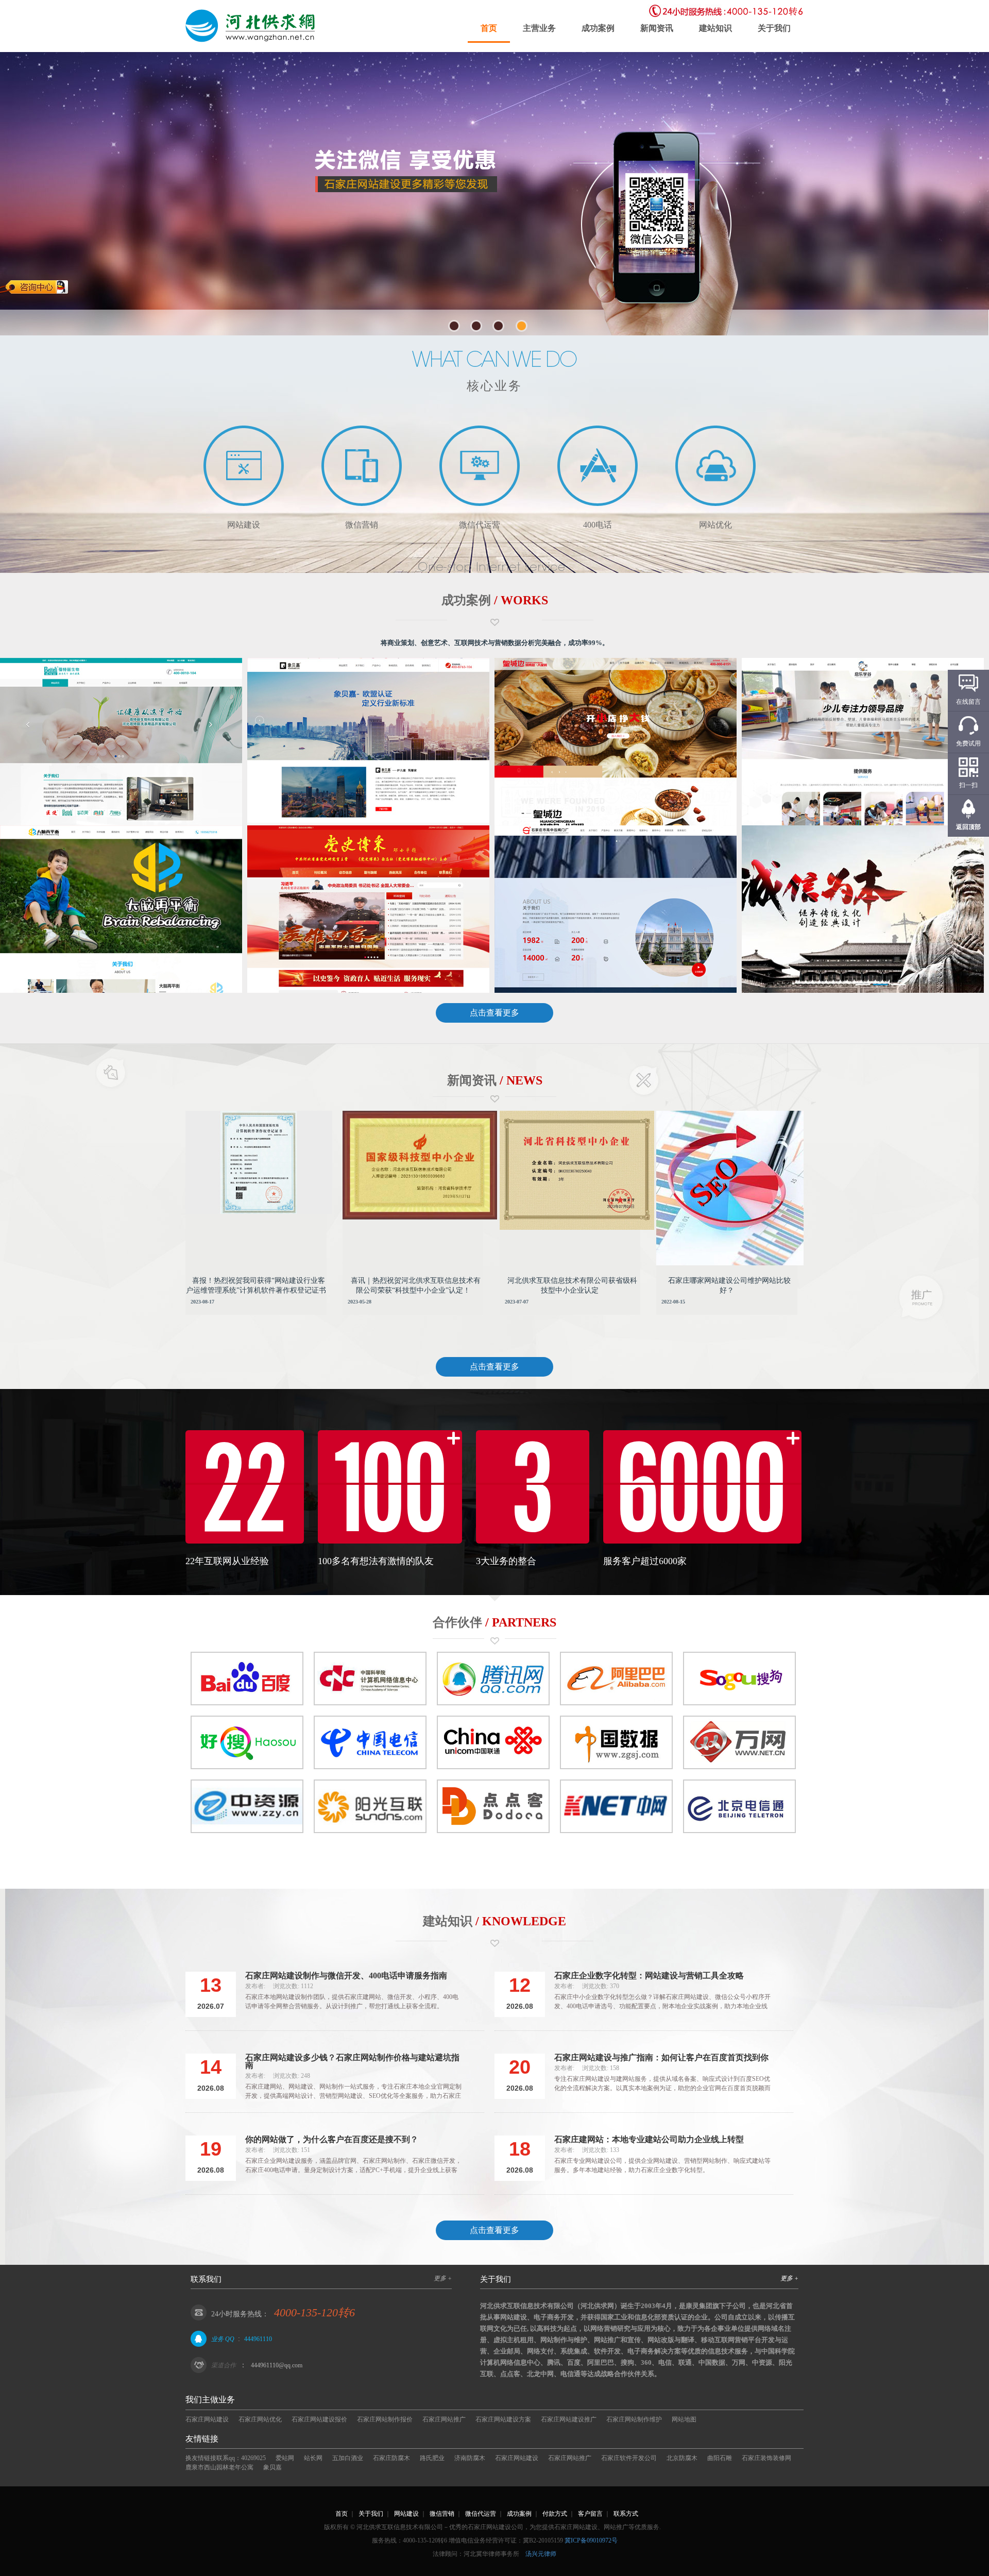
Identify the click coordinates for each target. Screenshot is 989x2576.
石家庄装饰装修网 (766, 2458)
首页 (489, 28)
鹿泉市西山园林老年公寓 (219, 2467)
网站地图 (684, 2419)
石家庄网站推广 (444, 2419)
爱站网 (285, 2458)
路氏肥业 (432, 2458)
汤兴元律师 (541, 2554)
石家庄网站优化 (260, 2419)
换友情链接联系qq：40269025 (226, 2458)
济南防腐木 (470, 2458)
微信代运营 (481, 2514)
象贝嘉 (272, 2467)
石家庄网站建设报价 (319, 2419)
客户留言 (590, 2514)
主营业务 (539, 28)
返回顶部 (968, 827)
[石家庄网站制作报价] (252, 26)
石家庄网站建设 (207, 2419)
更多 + (443, 2278)
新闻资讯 (657, 28)
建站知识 (715, 28)
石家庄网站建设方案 (503, 2419)
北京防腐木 (682, 2458)
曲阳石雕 (720, 2458)
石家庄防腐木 (391, 2458)
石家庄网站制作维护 (634, 2419)
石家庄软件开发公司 (629, 2458)
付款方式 (555, 2514)
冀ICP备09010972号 (591, 2540)
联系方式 (626, 2514)
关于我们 (774, 28)
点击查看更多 (494, 1013)
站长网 (313, 2458)
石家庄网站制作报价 (385, 2419)
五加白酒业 (348, 2458)
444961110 (258, 2339)
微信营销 (442, 2514)
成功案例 (598, 28)
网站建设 (406, 2514)
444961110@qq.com (277, 2365)
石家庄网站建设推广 (569, 2419)
